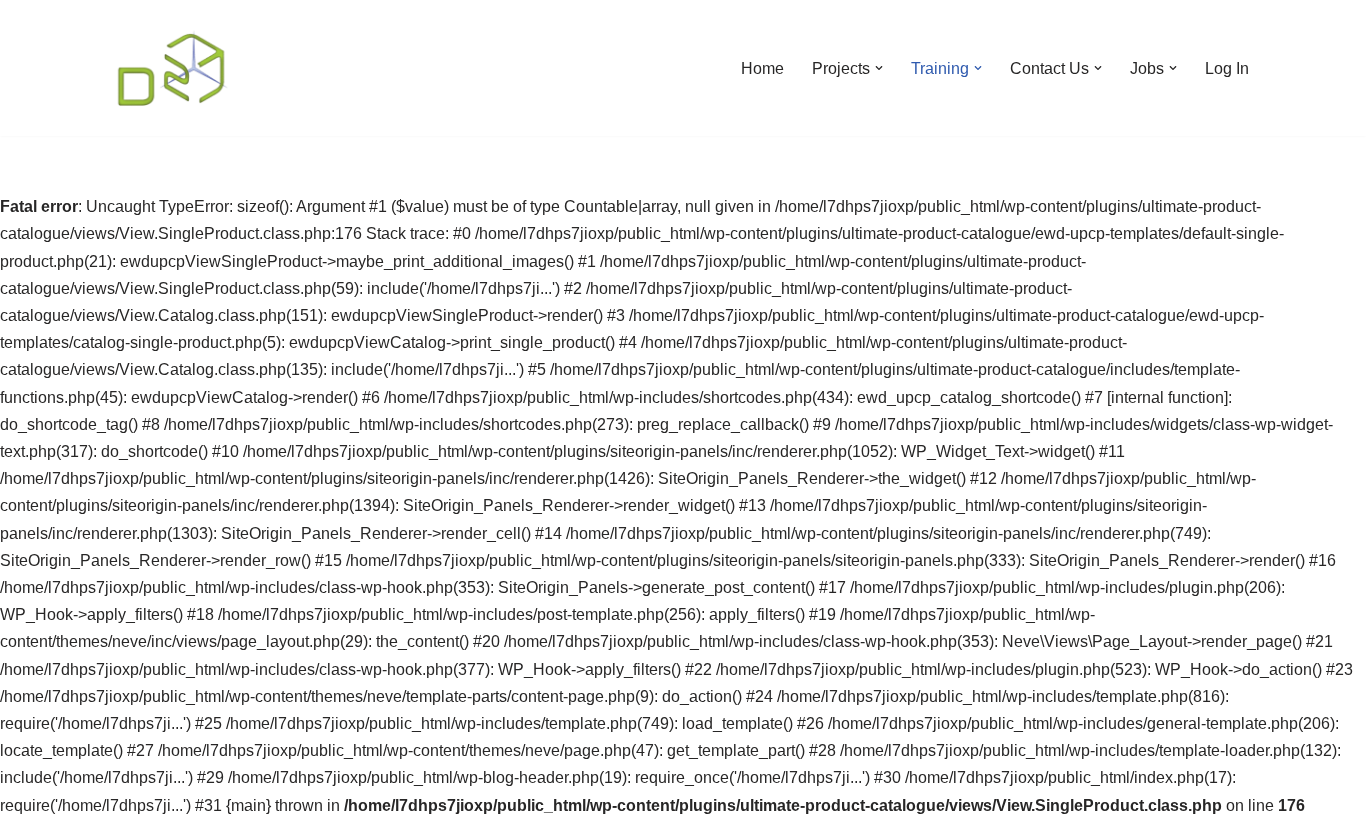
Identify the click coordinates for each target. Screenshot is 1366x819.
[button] (879, 68)
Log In (1227, 68)
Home (762, 68)
